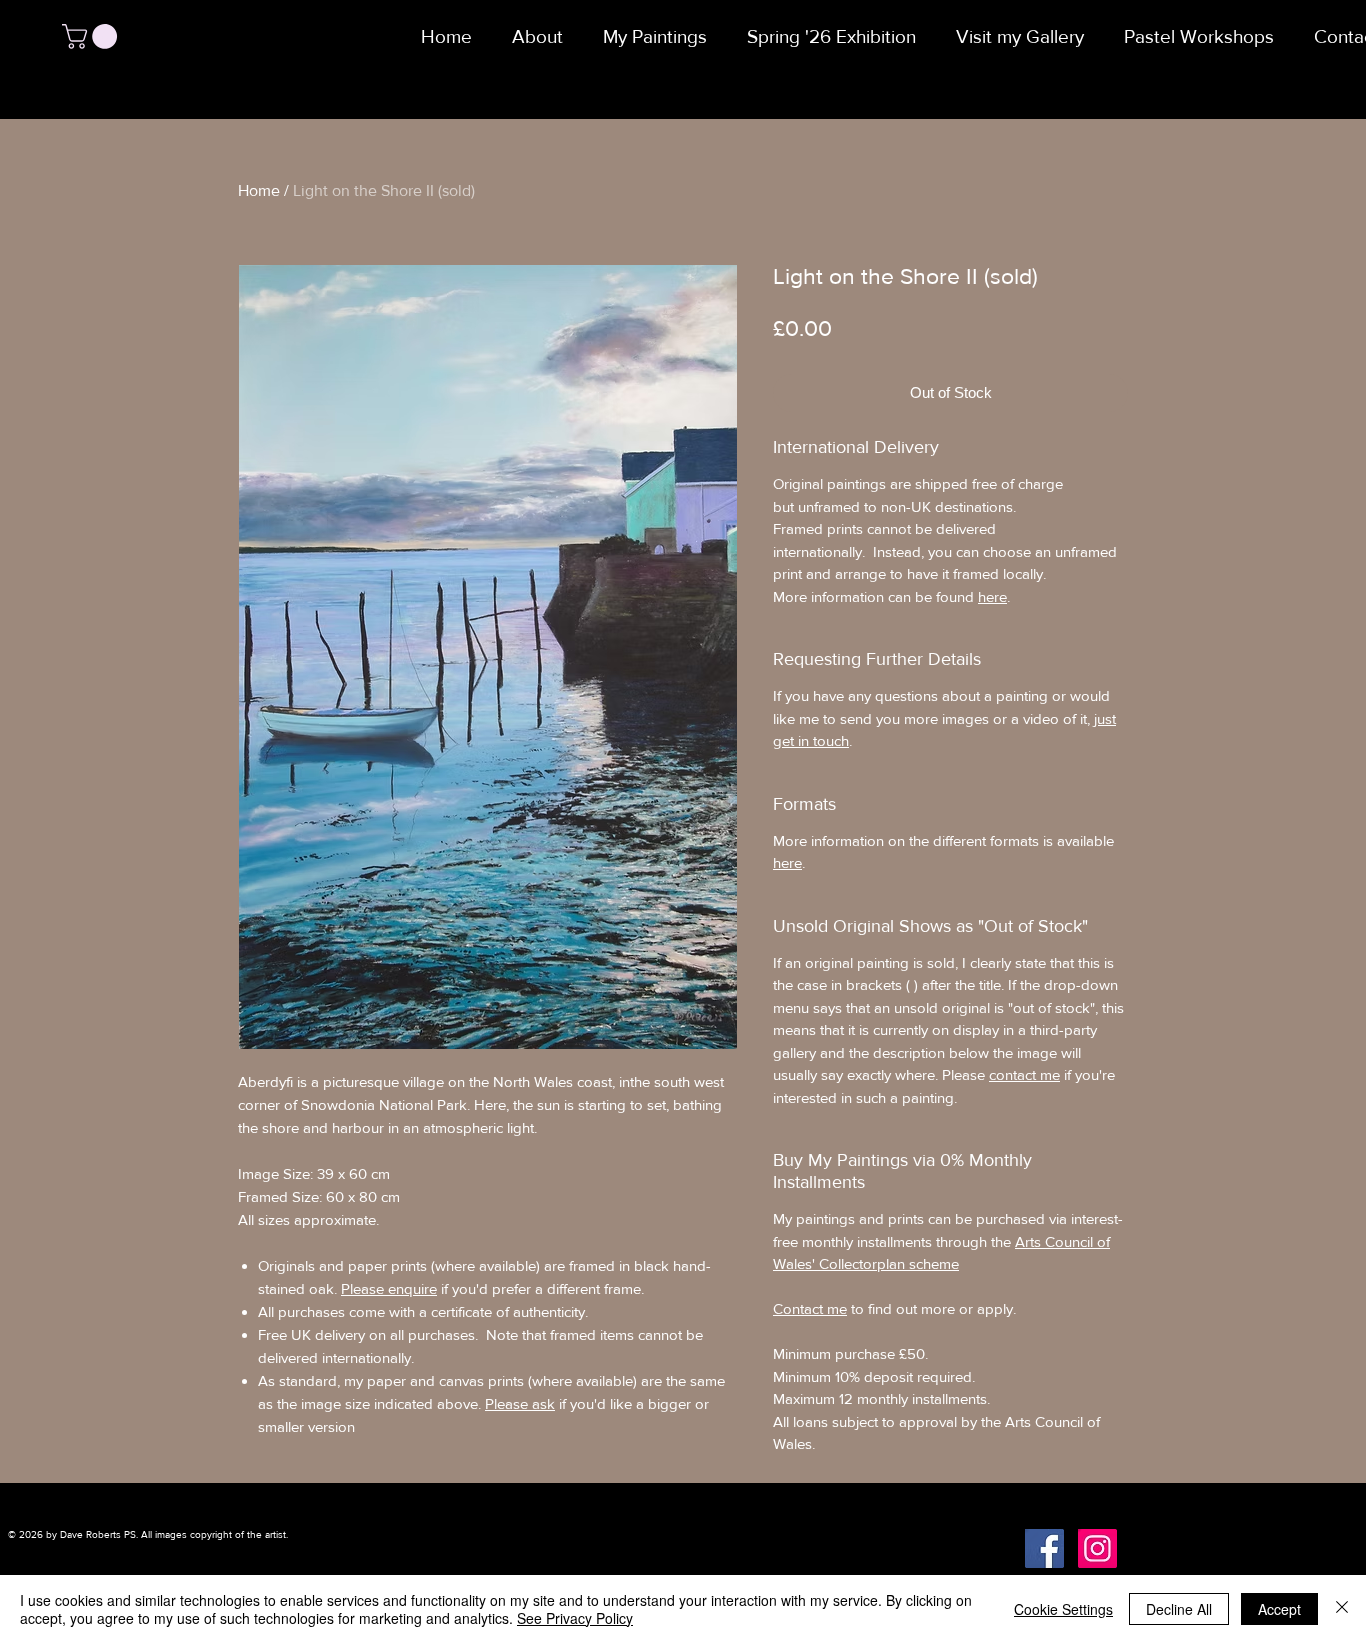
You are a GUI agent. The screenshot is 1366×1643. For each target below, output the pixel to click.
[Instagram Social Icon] (1097, 1548)
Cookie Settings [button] (1063, 1609)
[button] (92, 36)
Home (259, 190)
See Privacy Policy (575, 1618)
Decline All (1179, 1609)
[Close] (1342, 1609)
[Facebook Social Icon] (1044, 1548)
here (992, 596)
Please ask (520, 1403)
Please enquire (389, 1288)
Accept (1279, 1609)
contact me (1024, 1074)
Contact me (810, 1308)
